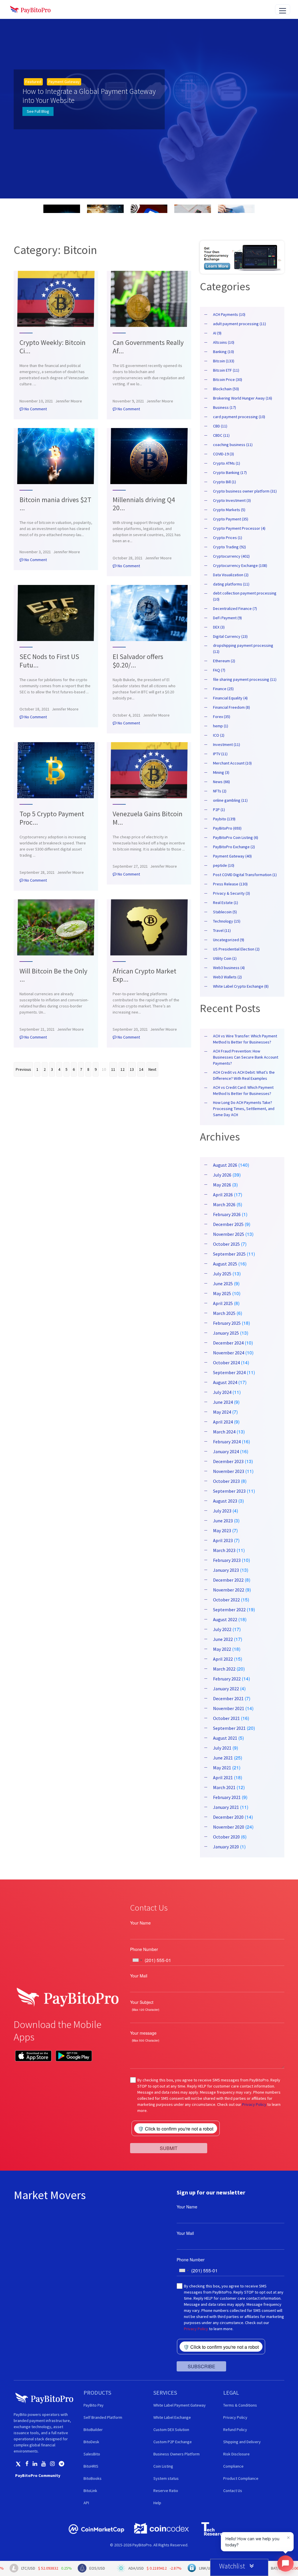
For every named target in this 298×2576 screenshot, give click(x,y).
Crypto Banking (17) (230, 472)
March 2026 (224, 1204)
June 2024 (223, 1402)
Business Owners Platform (177, 2454)
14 (141, 1069)
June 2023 (223, 1521)
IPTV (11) (220, 754)
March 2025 (224, 1313)
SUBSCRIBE (202, 2366)
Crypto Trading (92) (229, 547)
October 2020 (226, 1837)
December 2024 (228, 1343)
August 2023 (225, 1501)
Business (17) (225, 407)
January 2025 (226, 1333)
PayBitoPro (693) (227, 828)
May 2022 (222, 1649)
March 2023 (224, 1550)
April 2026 (223, 1195)
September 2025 (229, 1254)
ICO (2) (219, 735)
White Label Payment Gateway (180, 2405)
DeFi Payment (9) (227, 618)
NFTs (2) (220, 791)
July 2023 (222, 1511)
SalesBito (92, 2454)
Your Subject (142, 2002)
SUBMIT (169, 2148)
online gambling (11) (230, 800)
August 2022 (225, 1619)
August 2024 (225, 1382)
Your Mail (139, 1976)
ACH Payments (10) (229, 314)
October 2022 (226, 1600)
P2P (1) (219, 810)
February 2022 (227, 1679)
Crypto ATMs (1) (227, 463)
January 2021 (226, 1807)
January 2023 (226, 1570)
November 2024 (229, 1353)
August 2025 (225, 1264)
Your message (143, 2033)
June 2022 (223, 1639)
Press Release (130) (230, 884)
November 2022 (229, 1590)
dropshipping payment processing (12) (243, 648)
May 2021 (222, 1768)
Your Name (140, 1923)
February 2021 (227, 1797)
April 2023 (223, 1540)
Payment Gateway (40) (232, 856)
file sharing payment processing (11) (245, 679)
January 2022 (226, 1689)
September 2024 (229, 1372)
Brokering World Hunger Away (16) (243, 398)
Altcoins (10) (224, 342)
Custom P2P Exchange (173, 2442)
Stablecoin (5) (225, 912)
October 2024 (226, 1363)
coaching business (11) (233, 445)
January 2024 (226, 1451)
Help (157, 2503)
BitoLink (90, 2491)
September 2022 (229, 1610)
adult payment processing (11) (240, 324)
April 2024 (223, 1422)
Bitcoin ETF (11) (226, 370)
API (86, 2503)
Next (152, 1069)
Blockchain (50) (226, 389)
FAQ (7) (219, 670)
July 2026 (222, 1175)
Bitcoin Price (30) (228, 379)
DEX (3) (219, 627)
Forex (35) (222, 717)
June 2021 (223, 1758)
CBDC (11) (221, 435)
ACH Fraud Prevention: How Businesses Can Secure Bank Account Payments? (246, 1057)
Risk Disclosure (236, 2454)
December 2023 (228, 1461)
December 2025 (228, 1224)
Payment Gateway (64, 82)
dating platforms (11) (231, 584)
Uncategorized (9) (229, 940)
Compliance (233, 2466)
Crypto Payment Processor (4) (239, 528)
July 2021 (222, 1748)
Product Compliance (241, 2478)
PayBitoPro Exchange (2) (234, 847)
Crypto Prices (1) (228, 538)
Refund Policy (235, 2430)
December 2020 (228, 1817)
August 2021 (225, 1738)
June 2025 (223, 1283)
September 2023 (229, 1491)
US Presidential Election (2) (236, 949)
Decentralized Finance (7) (235, 608)
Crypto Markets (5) (229, 510)
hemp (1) (221, 726)
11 (113, 1069)
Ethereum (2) (224, 661)
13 (132, 1069)
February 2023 (227, 1560)
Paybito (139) (224, 819)
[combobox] (137, 1960)
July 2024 (222, 1392)
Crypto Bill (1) (225, 482)
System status (166, 2478)
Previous (23, 1069)
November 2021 (229, 1708)
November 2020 (229, 1827)
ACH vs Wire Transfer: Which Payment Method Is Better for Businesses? (245, 1039)
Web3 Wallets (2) (227, 977)
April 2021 (223, 1777)
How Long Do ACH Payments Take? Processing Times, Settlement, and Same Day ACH (244, 1109)
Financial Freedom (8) (232, 707)
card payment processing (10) (239, 417)
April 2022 (223, 1659)
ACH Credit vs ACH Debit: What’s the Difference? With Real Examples (244, 1075)
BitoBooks (93, 2478)
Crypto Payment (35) (231, 519)
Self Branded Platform (103, 2417)
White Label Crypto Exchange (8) (241, 986)
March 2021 (224, 1787)
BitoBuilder (93, 2430)
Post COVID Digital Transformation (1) (245, 875)
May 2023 (222, 1530)
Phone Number (144, 1949)
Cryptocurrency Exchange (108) (240, 565)
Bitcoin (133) (224, 361)
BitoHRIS (91, 2466)
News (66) (221, 782)
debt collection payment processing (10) (245, 596)
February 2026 (227, 1214)
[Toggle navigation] (283, 9)
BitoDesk (91, 2442)
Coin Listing (163, 2466)
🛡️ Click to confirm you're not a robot (176, 2129)
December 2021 (228, 1698)
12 (123, 1069)
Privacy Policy (254, 2104)
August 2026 (225, 1165)
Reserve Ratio (166, 2491)
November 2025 (229, 1234)
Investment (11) (227, 744)
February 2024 (227, 1442)
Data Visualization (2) (231, 575)
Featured (33, 82)
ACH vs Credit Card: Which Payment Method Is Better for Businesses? (243, 1090)
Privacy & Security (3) (232, 893)
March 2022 (224, 1669)
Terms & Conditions (240, 2405)
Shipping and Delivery (242, 2442)
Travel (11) (222, 930)
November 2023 (229, 1471)
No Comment (35, 409)
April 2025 (223, 1303)
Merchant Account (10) (232, 763)
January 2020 (226, 1847)
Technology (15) (227, 921)
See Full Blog (38, 111)
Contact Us (233, 2491)
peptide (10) (224, 865)
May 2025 (222, 1293)
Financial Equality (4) (230, 698)
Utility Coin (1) (225, 958)
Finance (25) (223, 689)
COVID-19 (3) (223, 454)
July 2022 (222, 1629)
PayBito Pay (94, 2405)
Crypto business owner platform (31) (245, 491)
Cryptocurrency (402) (231, 556)
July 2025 (222, 1274)
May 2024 (222, 1412)
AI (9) (217, 333)
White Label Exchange (172, 2417)
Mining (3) (221, 772)
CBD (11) (220, 426)
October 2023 (226, 1481)
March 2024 (224, 1432)
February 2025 (227, 1323)
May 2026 (222, 1185)
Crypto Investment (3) (232, 500)
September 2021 (229, 1728)
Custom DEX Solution (171, 2430)
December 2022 (228, 1580)
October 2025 (226, 1244)
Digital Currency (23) (230, 636)
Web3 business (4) (229, 968)
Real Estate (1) (226, 903)
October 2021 (226, 1718)
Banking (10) (223, 352)
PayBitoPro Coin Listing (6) (236, 837)
